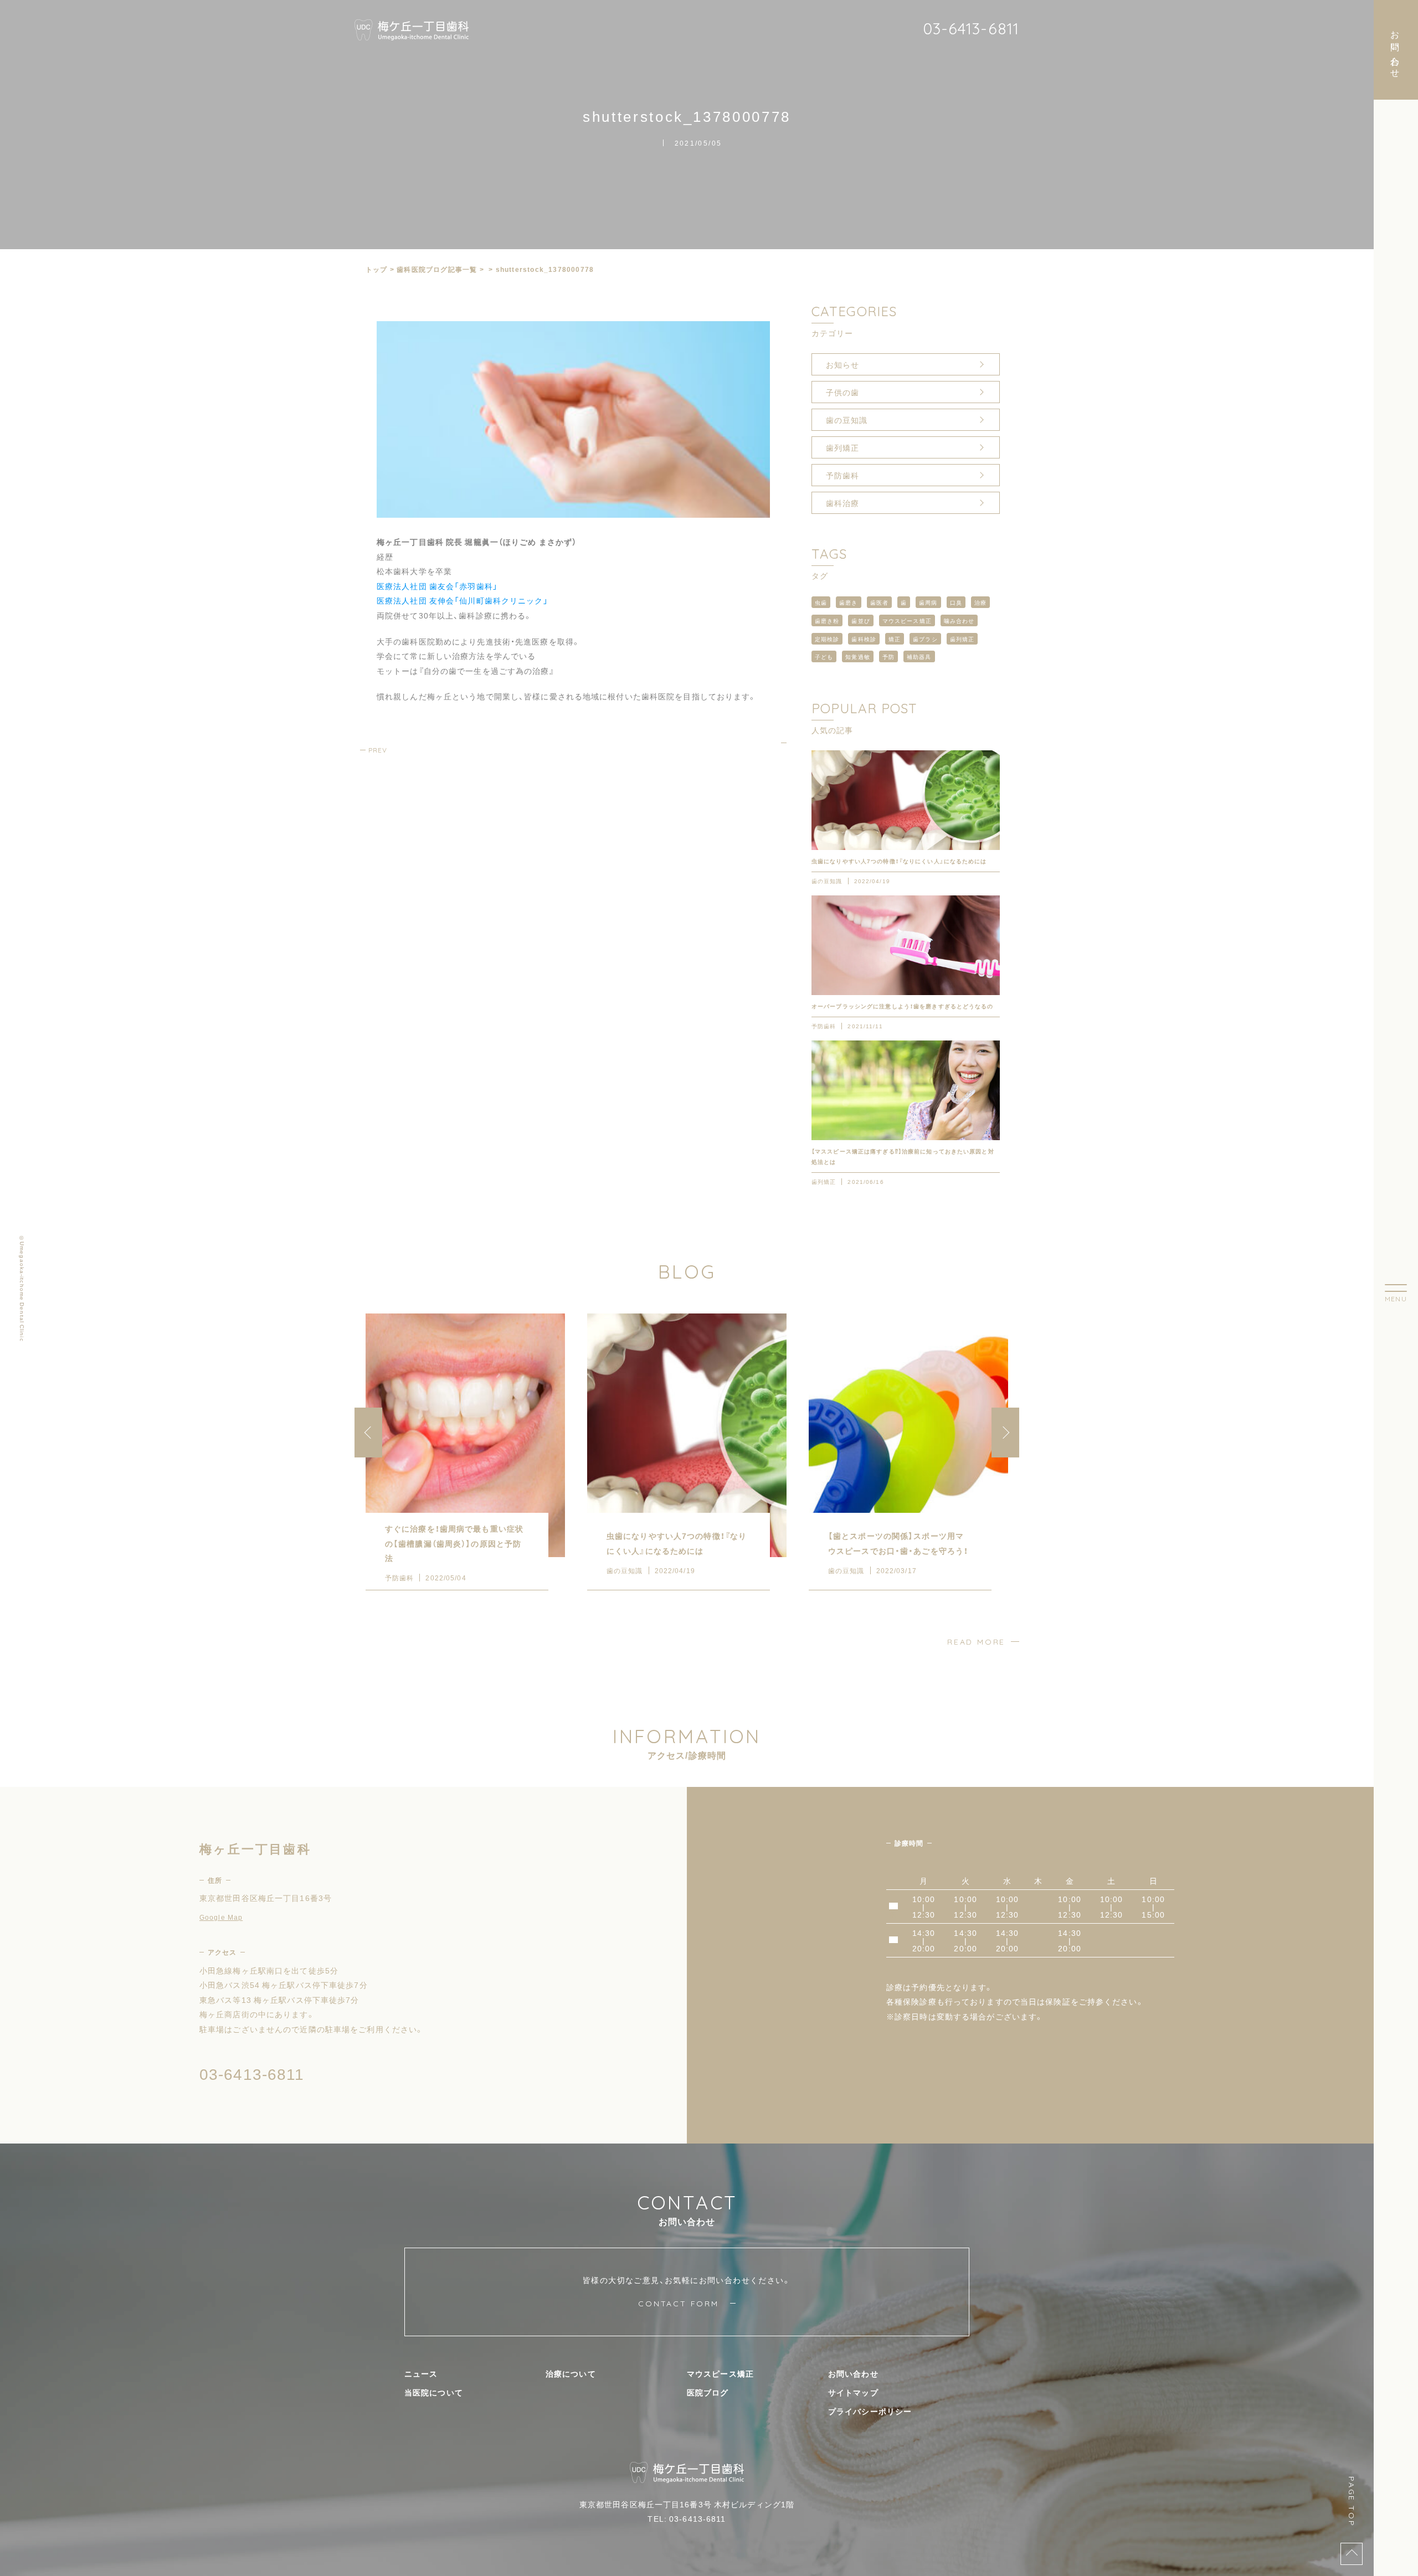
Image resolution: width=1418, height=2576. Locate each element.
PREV (378, 750)
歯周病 (928, 602)
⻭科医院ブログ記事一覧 (437, 269)
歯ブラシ (925, 639)
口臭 (956, 602)
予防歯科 (842, 475)
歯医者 (879, 602)
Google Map (221, 1917)
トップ (377, 269)
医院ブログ (708, 2392)
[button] (1005, 1433)
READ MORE (976, 1642)
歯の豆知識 (847, 420)
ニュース (421, 2373)
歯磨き (848, 602)
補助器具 (919, 656)
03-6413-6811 (971, 29)
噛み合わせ (959, 620)
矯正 (895, 639)
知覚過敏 (857, 656)
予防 (888, 656)
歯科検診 (864, 639)
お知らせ (842, 364)
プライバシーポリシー (870, 2411)
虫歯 (821, 602)
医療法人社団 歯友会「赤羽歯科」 (437, 586)
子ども (824, 656)
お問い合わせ (853, 2373)
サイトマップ (853, 2392)
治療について (571, 2373)
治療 (980, 602)
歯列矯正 (842, 447)
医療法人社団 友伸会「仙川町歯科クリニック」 (463, 600)
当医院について (434, 2392)
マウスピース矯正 (907, 620)
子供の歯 (842, 392)
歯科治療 (842, 503)
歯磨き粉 (827, 620)
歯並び (860, 620)
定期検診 (827, 639)
